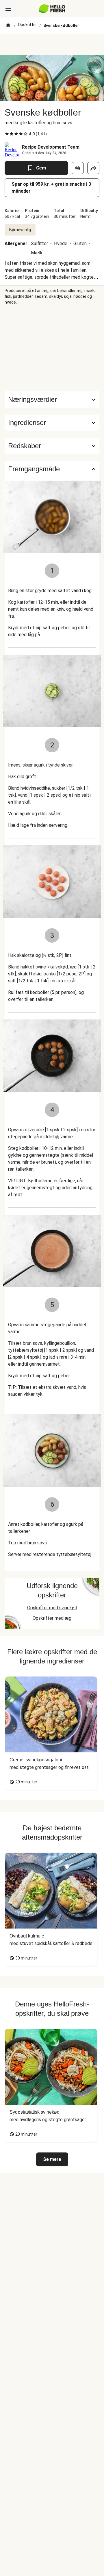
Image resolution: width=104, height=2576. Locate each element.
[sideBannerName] (52, 348)
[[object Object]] (78, 168)
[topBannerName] (52, 44)
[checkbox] (7, 134)
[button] (52, 423)
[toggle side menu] (8, 9)
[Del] (93, 168)
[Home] (8, 25)
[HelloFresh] (52, 9)
